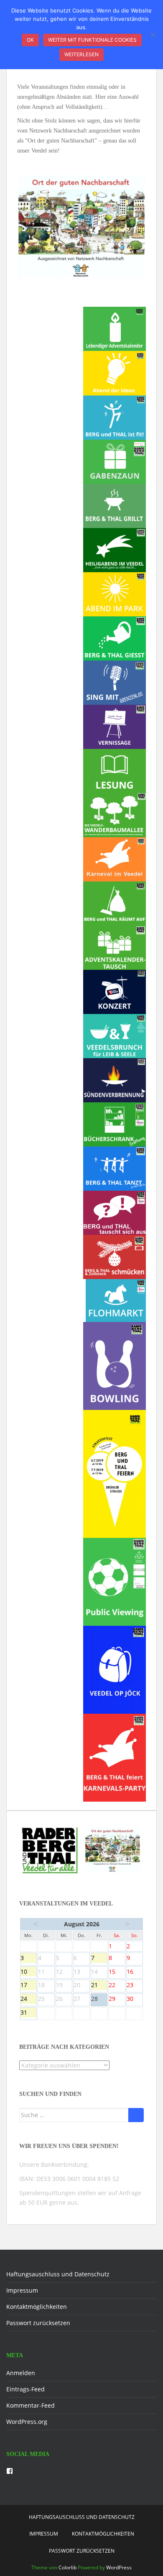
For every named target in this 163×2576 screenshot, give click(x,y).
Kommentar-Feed (31, 2405)
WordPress (119, 2567)
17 (28, 1985)
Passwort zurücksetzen (38, 2323)
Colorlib (67, 2567)
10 (28, 1972)
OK (30, 40)
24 (28, 1999)
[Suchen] (136, 2115)
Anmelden (21, 2373)
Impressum (22, 2290)
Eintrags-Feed (25, 2389)
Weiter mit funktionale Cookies (92, 40)
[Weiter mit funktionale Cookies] (153, 35)
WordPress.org (27, 2422)
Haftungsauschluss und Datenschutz (58, 2274)
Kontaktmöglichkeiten (37, 2307)
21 (99, 1985)
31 (28, 2013)
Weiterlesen (81, 54)
